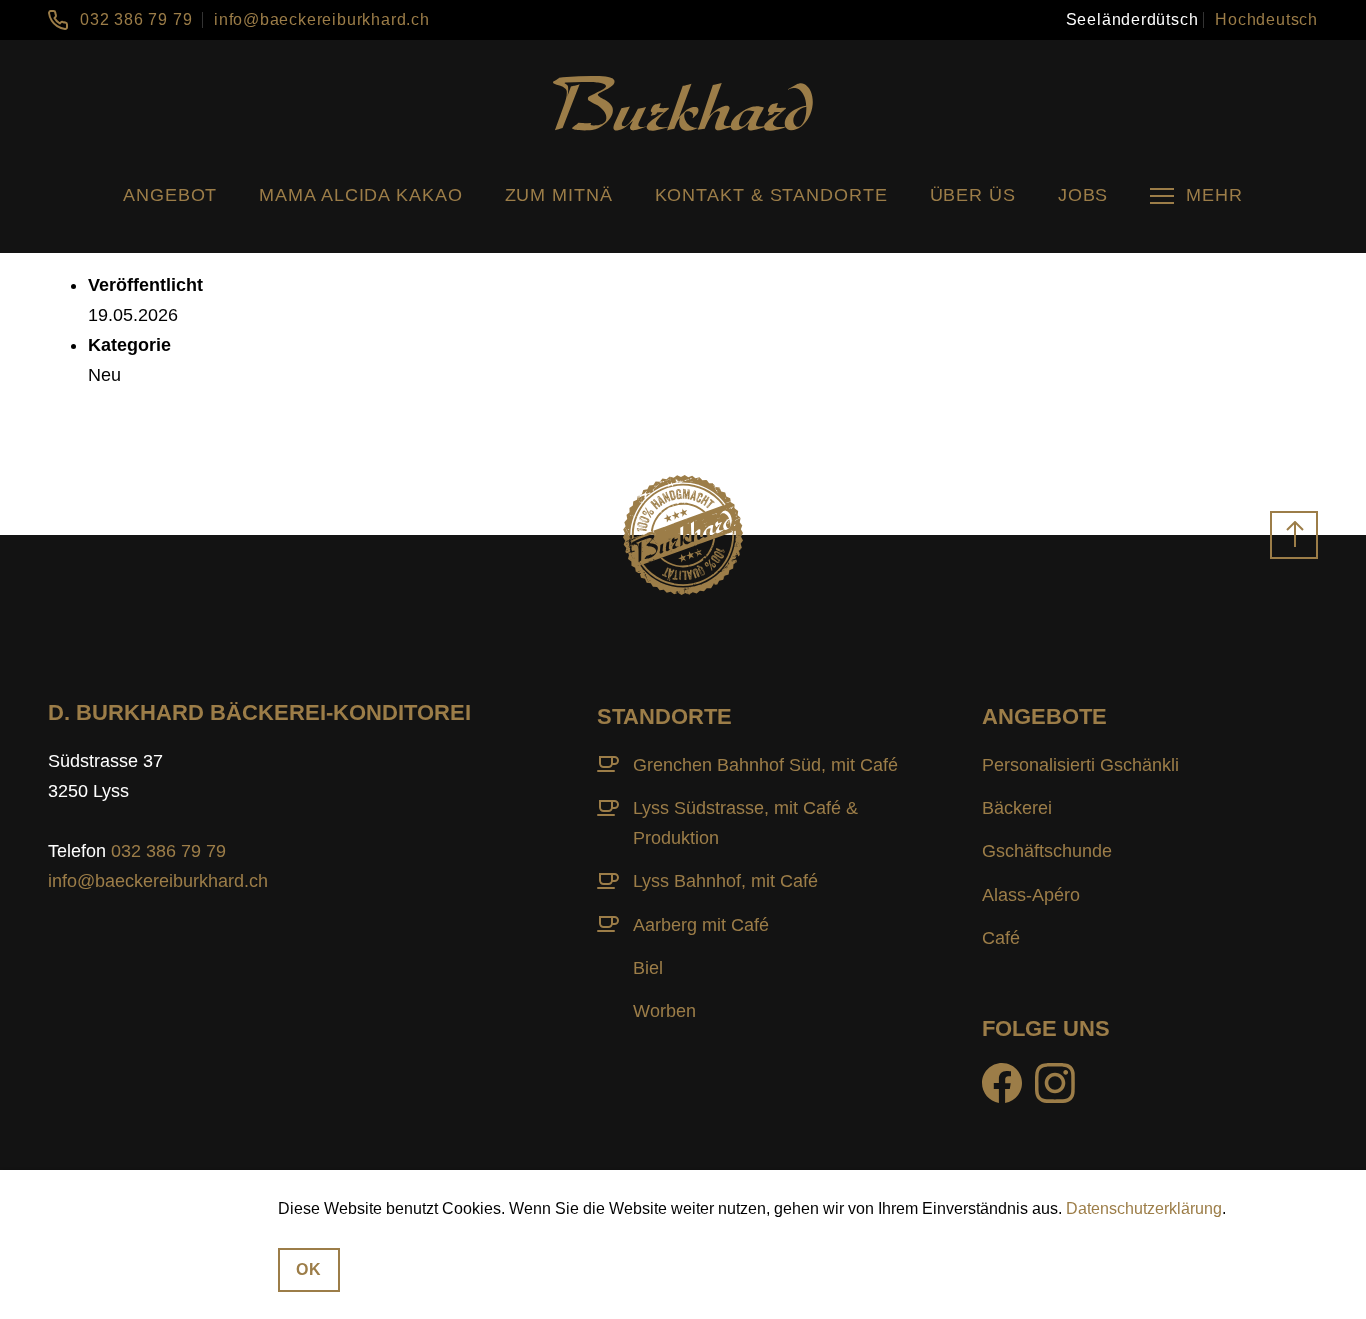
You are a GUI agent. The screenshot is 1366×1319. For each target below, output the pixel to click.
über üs (973, 195)
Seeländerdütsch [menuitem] (1132, 19)
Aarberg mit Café (701, 925)
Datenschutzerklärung (1144, 1208)
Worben (664, 1011)
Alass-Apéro (1031, 895)
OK (309, 1269)
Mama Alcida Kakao (360, 195)
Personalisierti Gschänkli (1080, 765)
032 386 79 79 (136, 20)
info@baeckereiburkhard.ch (322, 20)
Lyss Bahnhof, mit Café (725, 881)
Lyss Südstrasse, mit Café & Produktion (745, 823)
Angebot (170, 195)
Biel (648, 968)
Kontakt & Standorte (771, 195)
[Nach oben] (1294, 535)
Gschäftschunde (1047, 851)
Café (1001, 938)
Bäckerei (1017, 808)
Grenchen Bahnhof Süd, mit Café (765, 765)
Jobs (1083, 195)
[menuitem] (1132, 19)
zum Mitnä (559, 195)
